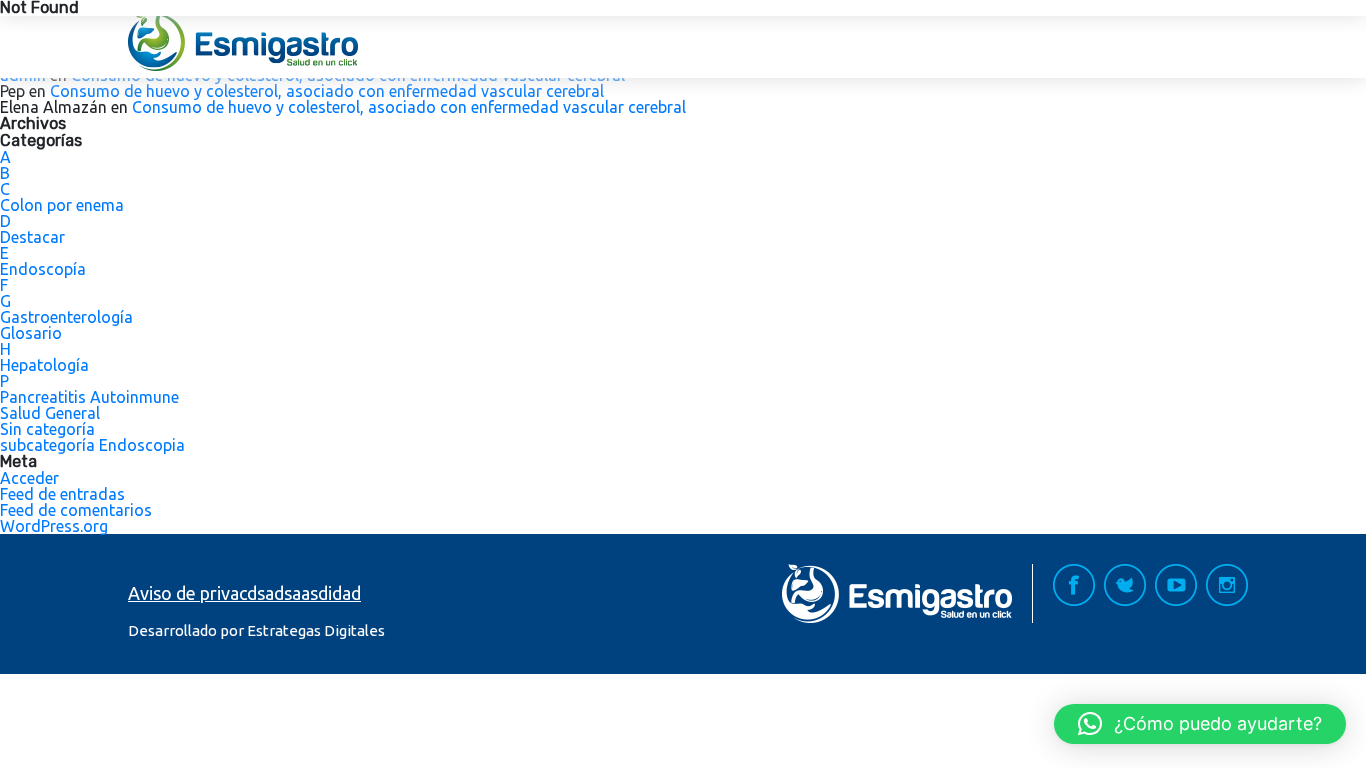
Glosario (31, 333)
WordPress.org (54, 526)
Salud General (50, 413)
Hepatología (44, 365)
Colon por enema (62, 205)
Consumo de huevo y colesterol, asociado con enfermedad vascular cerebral (327, 91)
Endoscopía (43, 269)
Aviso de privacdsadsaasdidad (244, 593)
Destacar (32, 237)
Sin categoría (47, 429)
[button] (1200, 724)
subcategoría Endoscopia (92, 445)
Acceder (29, 478)
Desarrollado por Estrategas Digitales (256, 630)
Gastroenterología (66, 317)
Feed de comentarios (76, 510)
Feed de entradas (62, 494)
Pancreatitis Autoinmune (89, 397)
